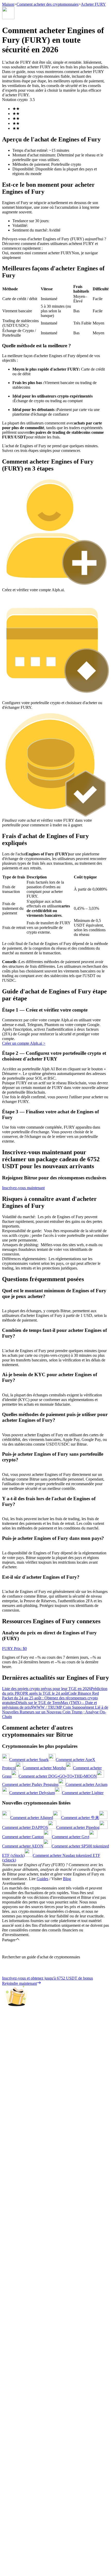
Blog (67, 1879)
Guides (42, 1879)
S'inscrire (29, 1528)
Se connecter (13, 1527)
